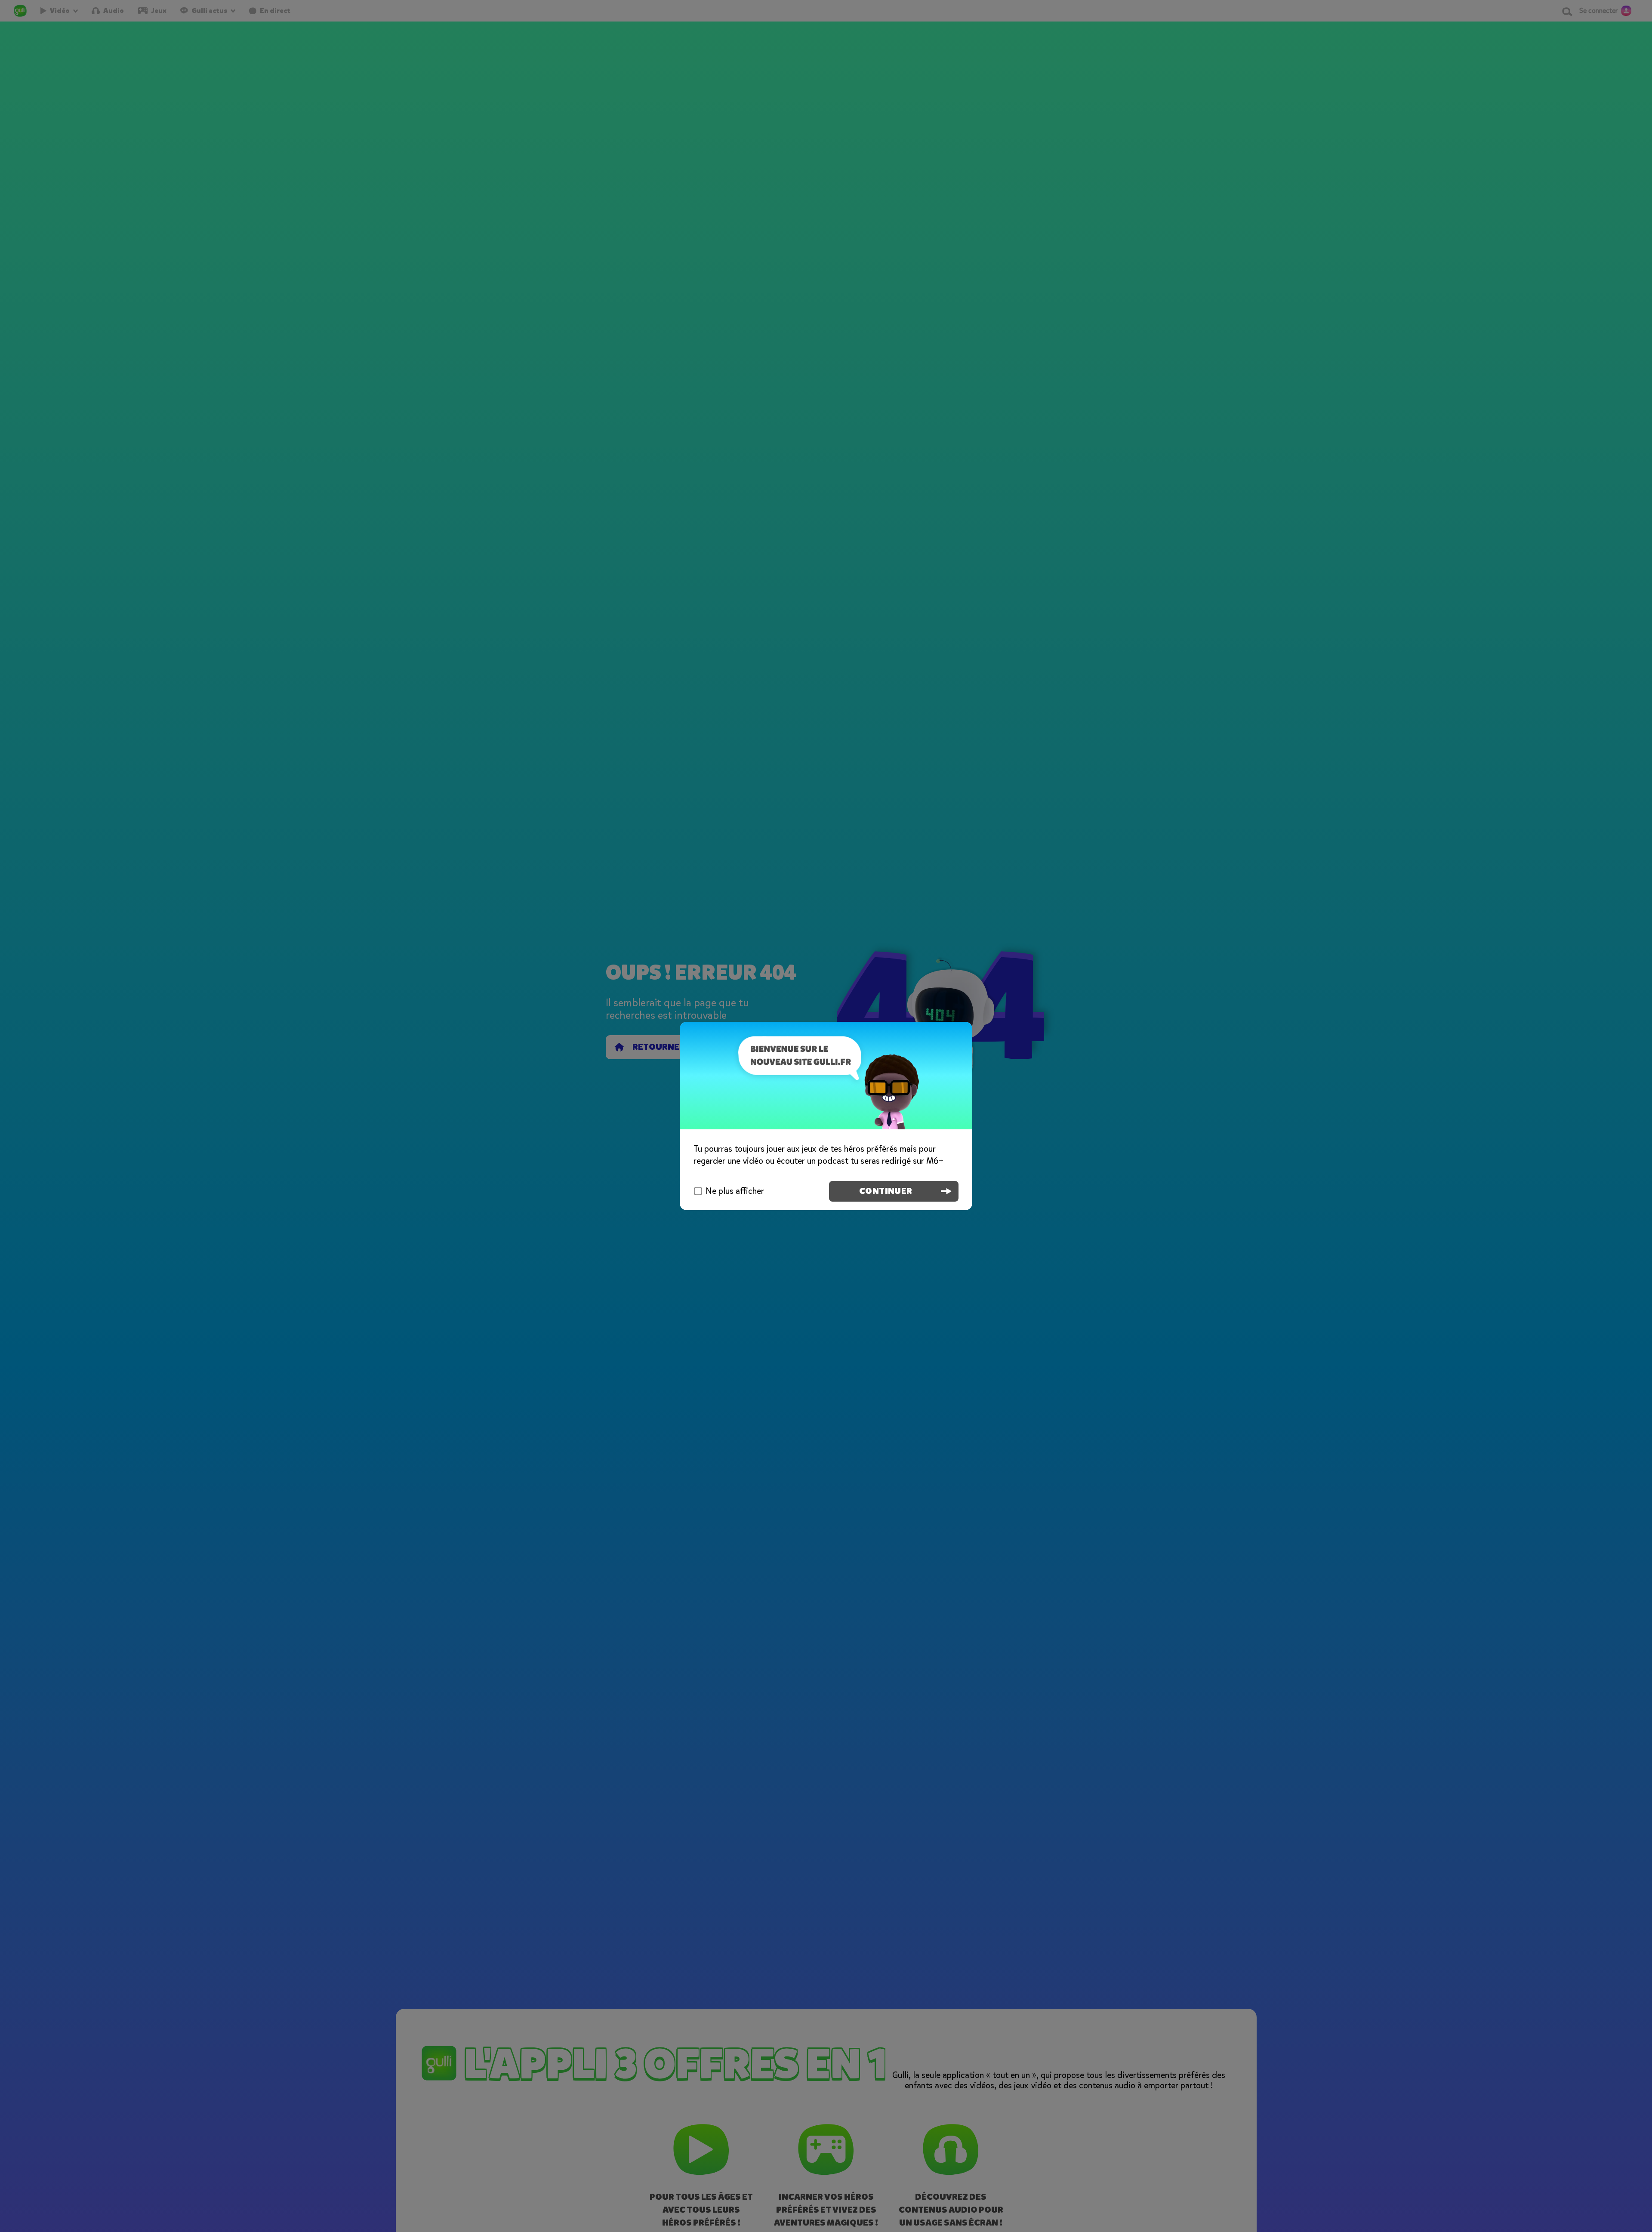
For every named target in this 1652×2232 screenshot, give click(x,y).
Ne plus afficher (735, 1191)
